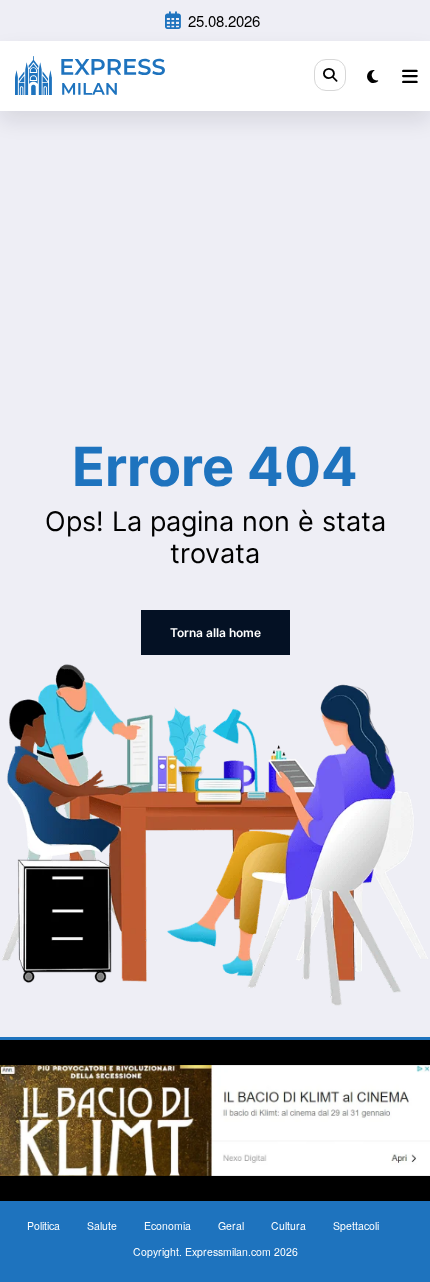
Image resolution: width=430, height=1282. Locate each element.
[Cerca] (330, 75)
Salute (102, 1225)
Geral (231, 1225)
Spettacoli (356, 1225)
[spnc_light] (372, 75)
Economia (167, 1225)
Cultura (288, 1225)
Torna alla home (215, 632)
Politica (43, 1225)
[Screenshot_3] (215, 1118)
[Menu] (410, 76)
